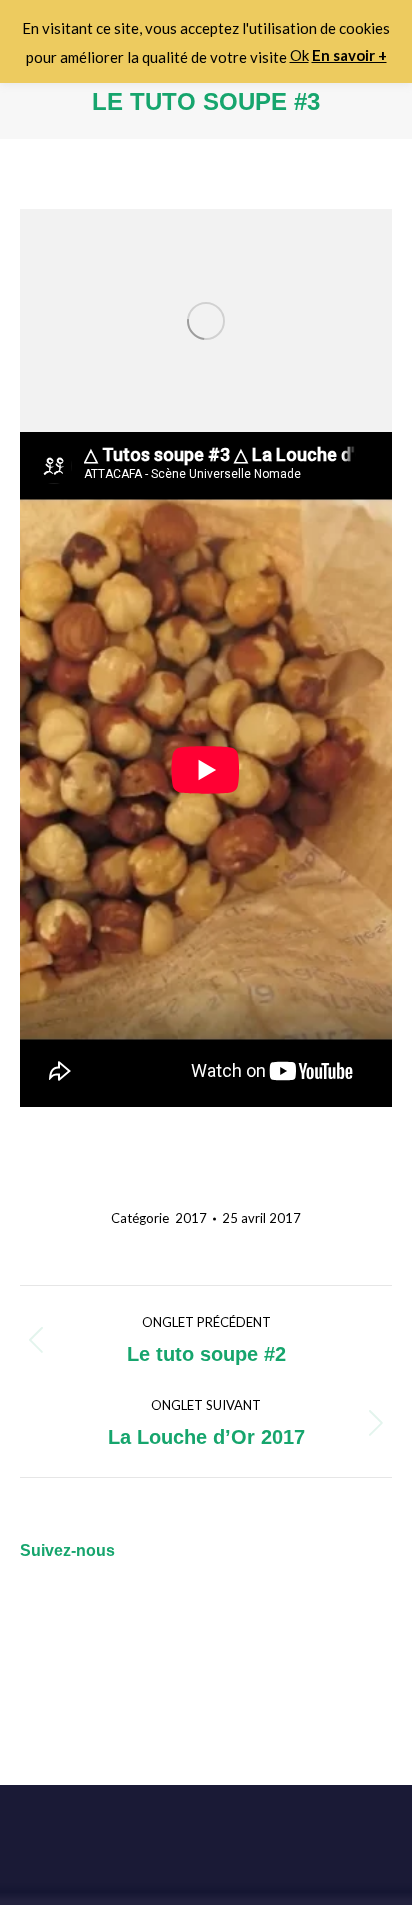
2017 (191, 1218)
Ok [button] (299, 55)
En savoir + (349, 55)
